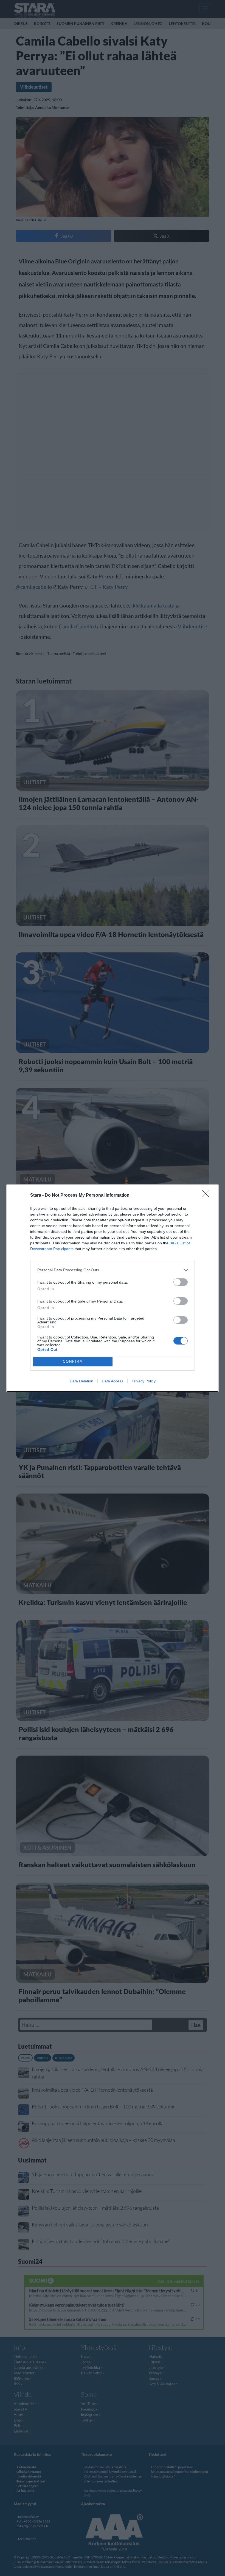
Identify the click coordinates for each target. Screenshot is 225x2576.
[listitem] (113, 1270)
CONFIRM (73, 1361)
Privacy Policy (144, 1381)
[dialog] (113, 1288)
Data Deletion (81, 1381)
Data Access (113, 1381)
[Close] (207, 1196)
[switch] (181, 1282)
